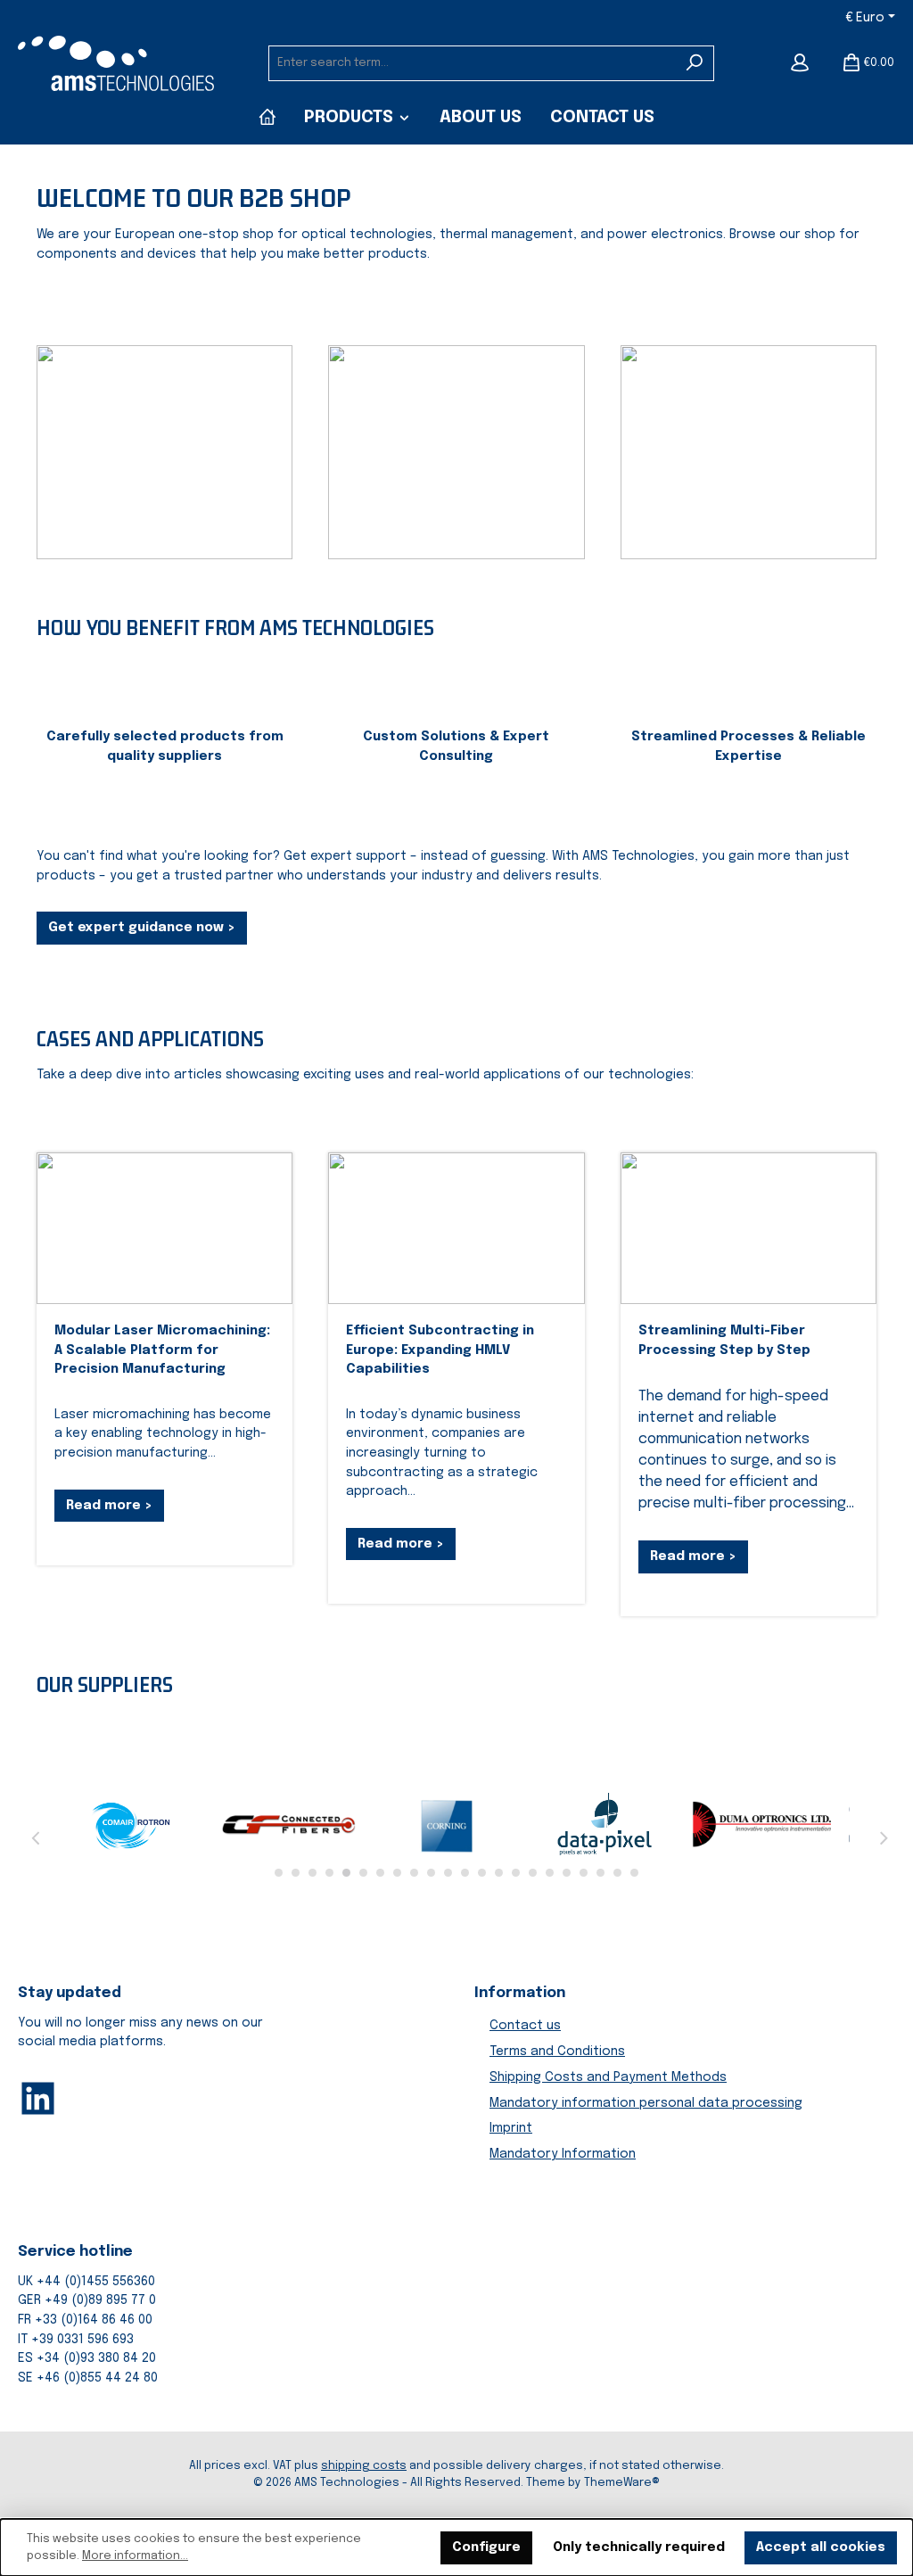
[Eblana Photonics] (133, 1824)
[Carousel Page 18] (567, 1873)
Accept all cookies (821, 2547)
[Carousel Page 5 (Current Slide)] (346, 1873)
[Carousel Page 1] (279, 1873)
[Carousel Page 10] (431, 1873)
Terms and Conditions (557, 2052)
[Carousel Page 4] (329, 1873)
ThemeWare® (622, 2483)
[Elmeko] (448, 1824)
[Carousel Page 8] (397, 1873)
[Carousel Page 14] (499, 1873)
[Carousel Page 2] (296, 1873)
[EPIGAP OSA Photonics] (605, 1824)
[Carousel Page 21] (617, 1873)
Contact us (525, 2026)
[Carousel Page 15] (516, 1873)
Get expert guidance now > (142, 928)
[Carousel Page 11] (448, 1873)
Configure (486, 2547)
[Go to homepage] (116, 63)
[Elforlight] (290, 1824)
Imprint (511, 2128)
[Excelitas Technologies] (761, 1824)
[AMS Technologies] (267, 118)
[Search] (695, 63)
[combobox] (472, 63)
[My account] (800, 63)
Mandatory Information (563, 2154)
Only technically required (639, 2547)
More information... (135, 2556)
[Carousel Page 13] (482, 1873)
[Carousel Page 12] (465, 1873)
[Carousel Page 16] (533, 1873)
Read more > (109, 1506)
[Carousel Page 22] (634, 1873)
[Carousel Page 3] (313, 1873)
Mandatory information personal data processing (646, 2103)
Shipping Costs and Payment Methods (608, 2077)
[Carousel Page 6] (363, 1873)
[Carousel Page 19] (584, 1873)
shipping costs (364, 2466)
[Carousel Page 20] (600, 1873)
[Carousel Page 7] (380, 1873)
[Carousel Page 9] (414, 1873)
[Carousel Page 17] (550, 1873)
